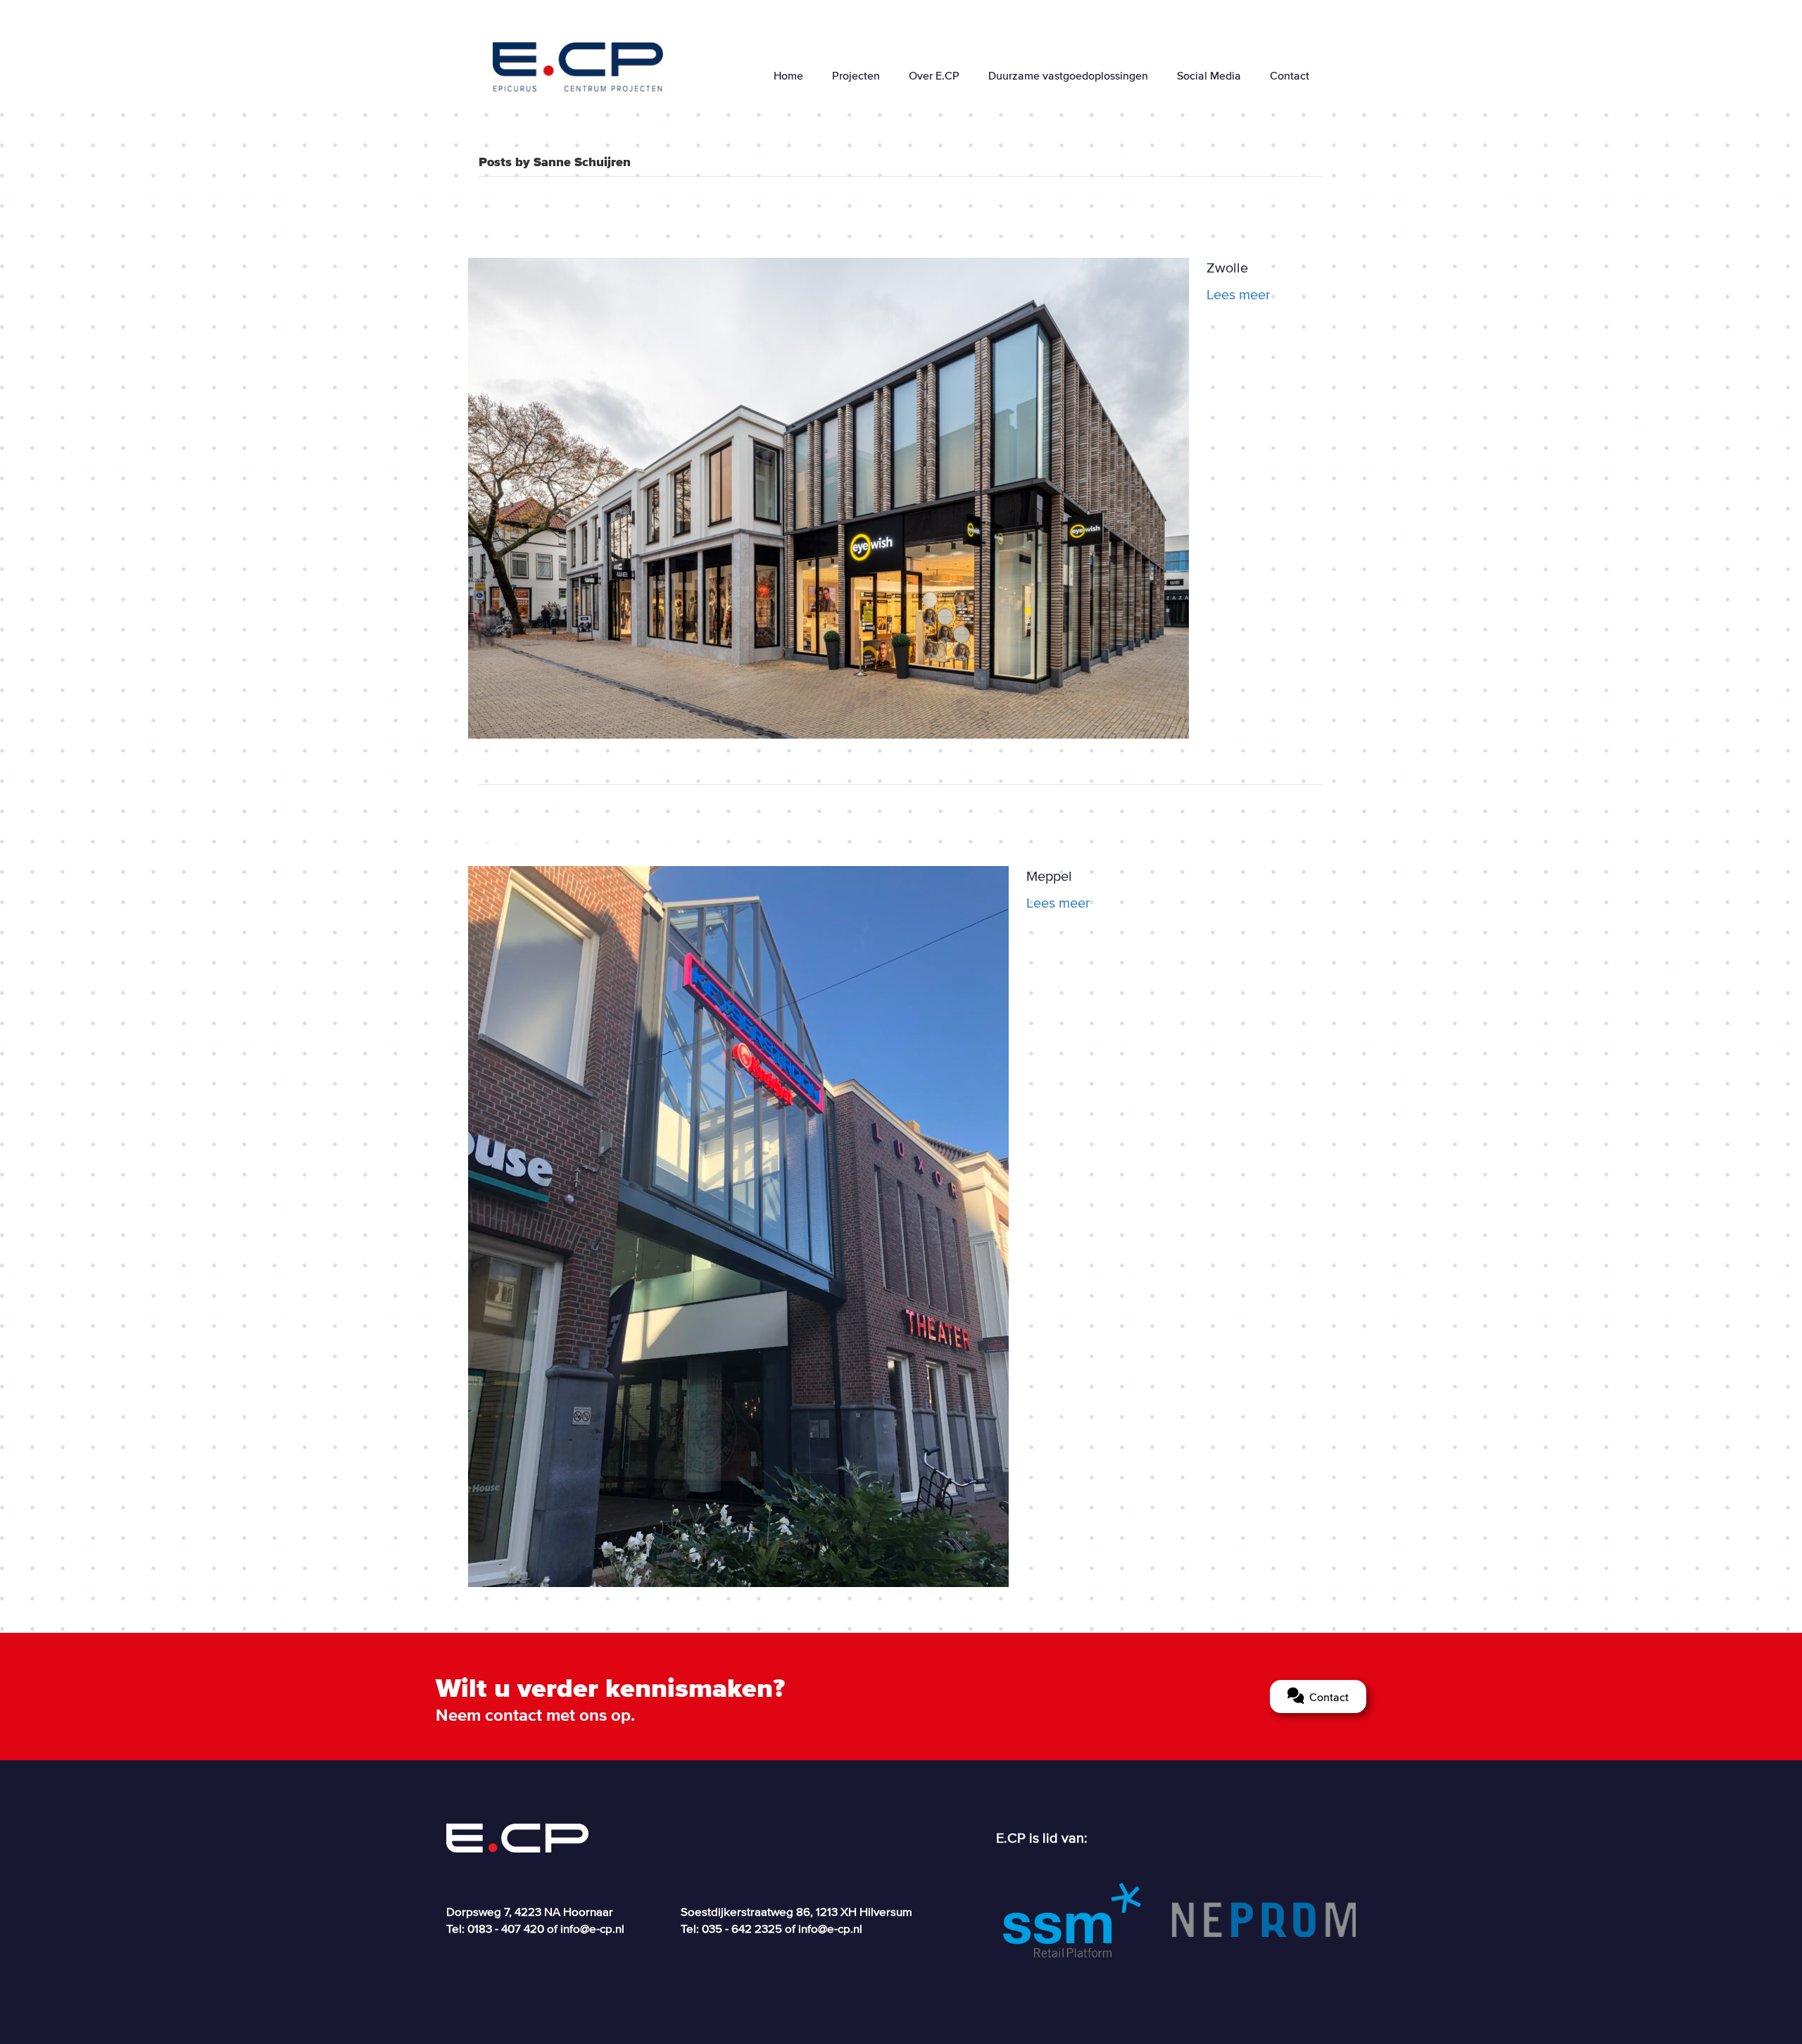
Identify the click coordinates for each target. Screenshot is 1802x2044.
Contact (1290, 75)
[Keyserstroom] (738, 1225)
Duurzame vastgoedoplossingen (1068, 75)
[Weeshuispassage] (828, 496)
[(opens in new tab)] (1072, 1919)
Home (788, 75)
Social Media (1209, 75)
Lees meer (1239, 294)
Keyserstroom (593, 830)
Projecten (856, 75)
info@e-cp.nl (592, 1928)
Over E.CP (934, 75)
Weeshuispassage (625, 222)
